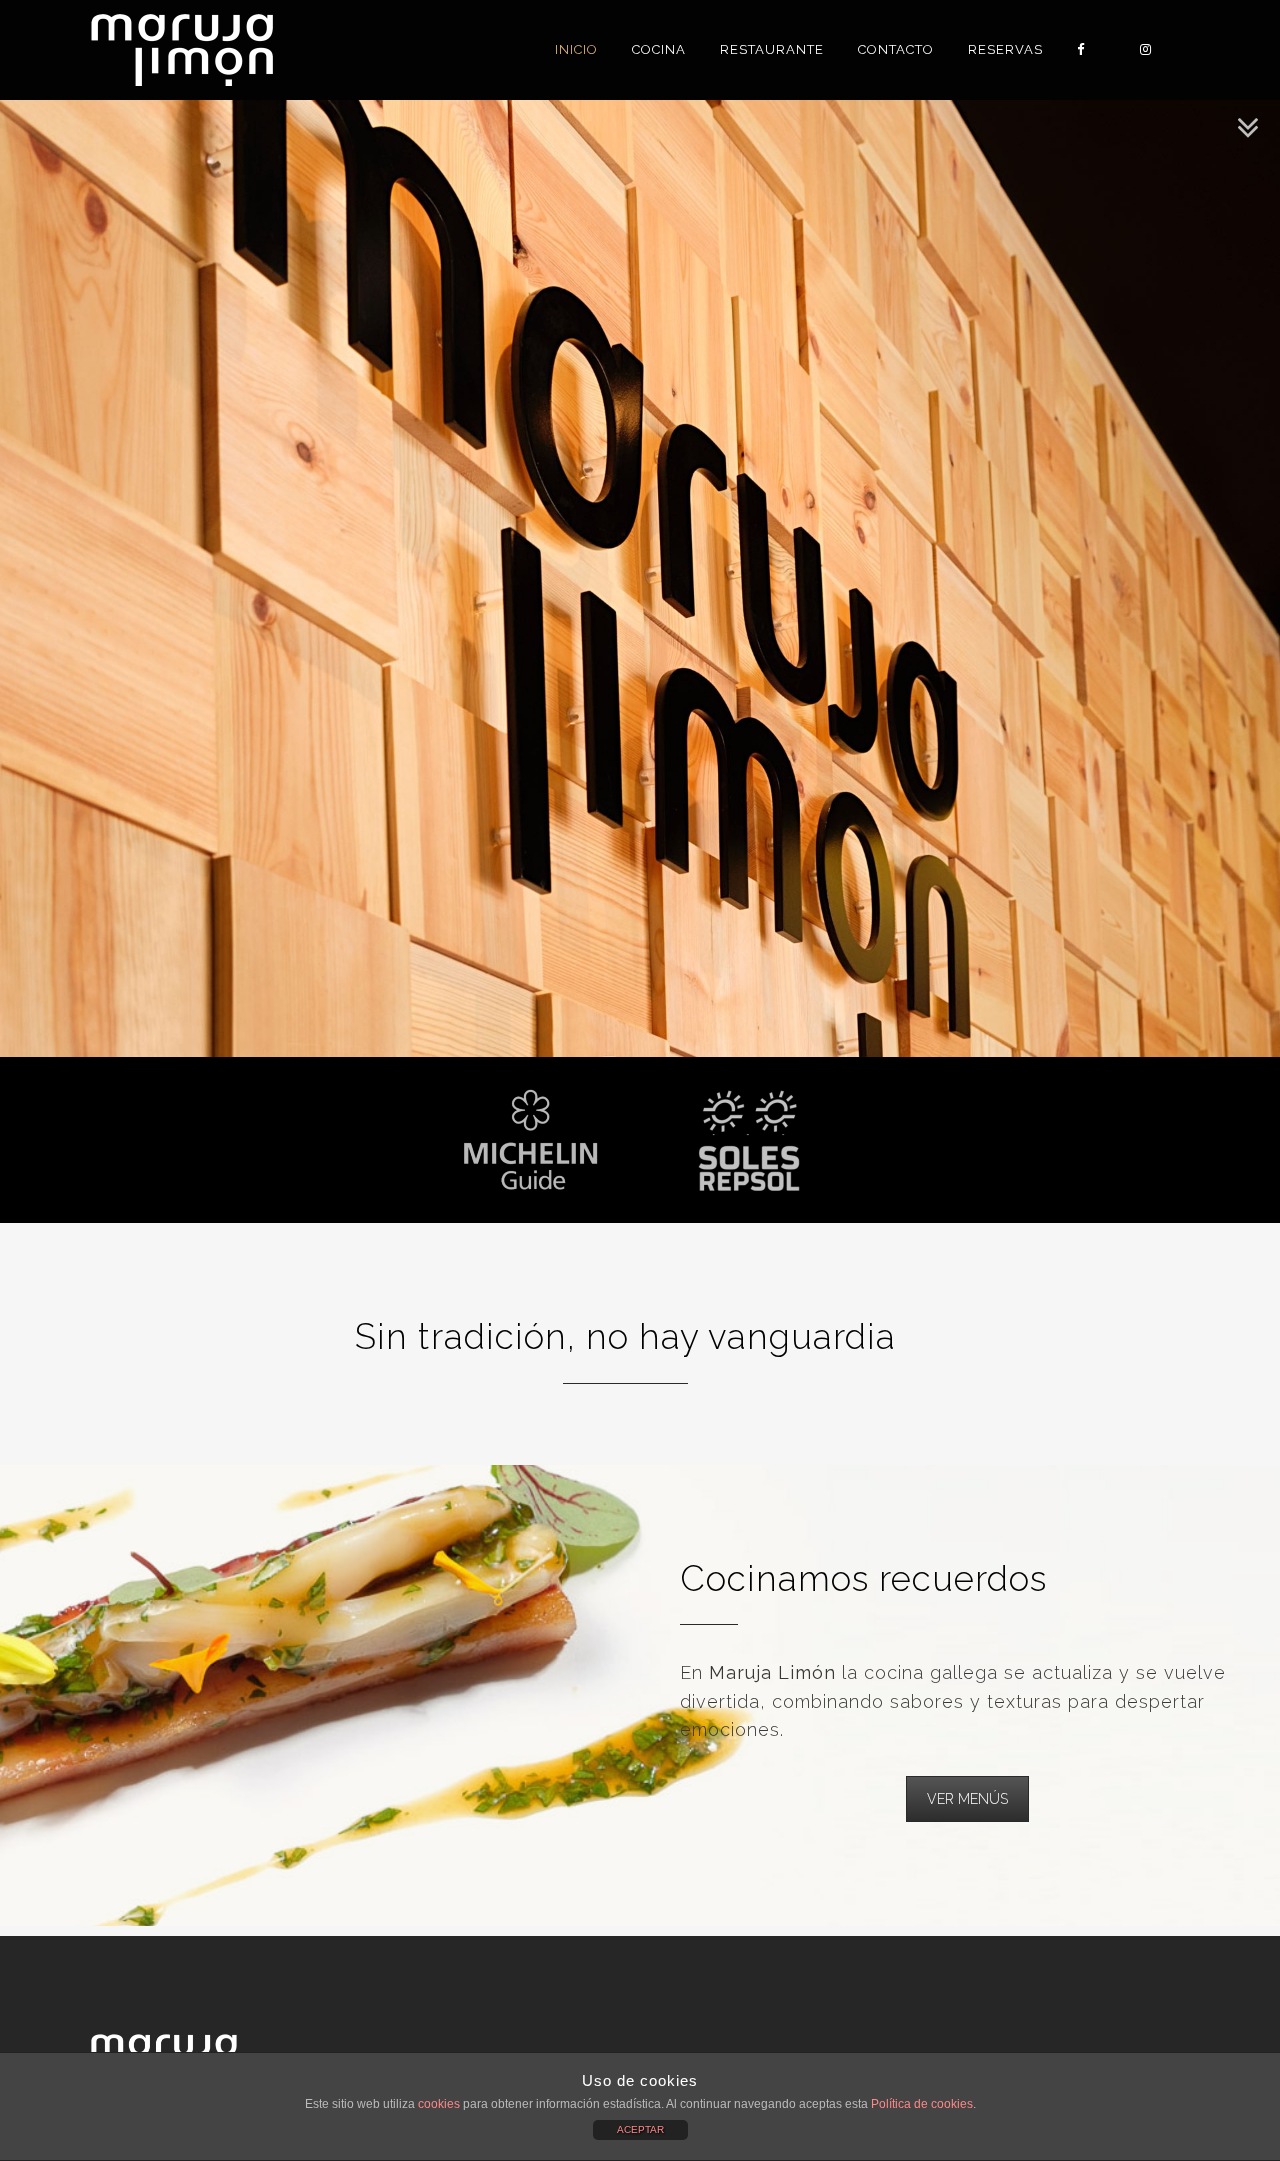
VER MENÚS (967, 1799)
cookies (439, 2104)
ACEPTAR (640, 2129)
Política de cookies (922, 2104)
